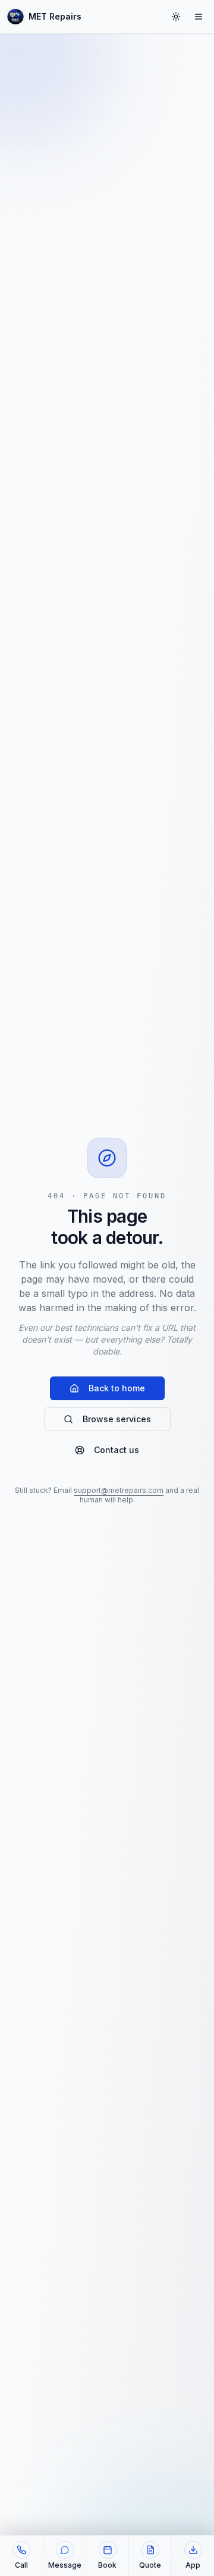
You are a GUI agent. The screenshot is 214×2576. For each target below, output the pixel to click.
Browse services (117, 1419)
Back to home (117, 1388)
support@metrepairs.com (119, 1490)
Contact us (117, 1450)
